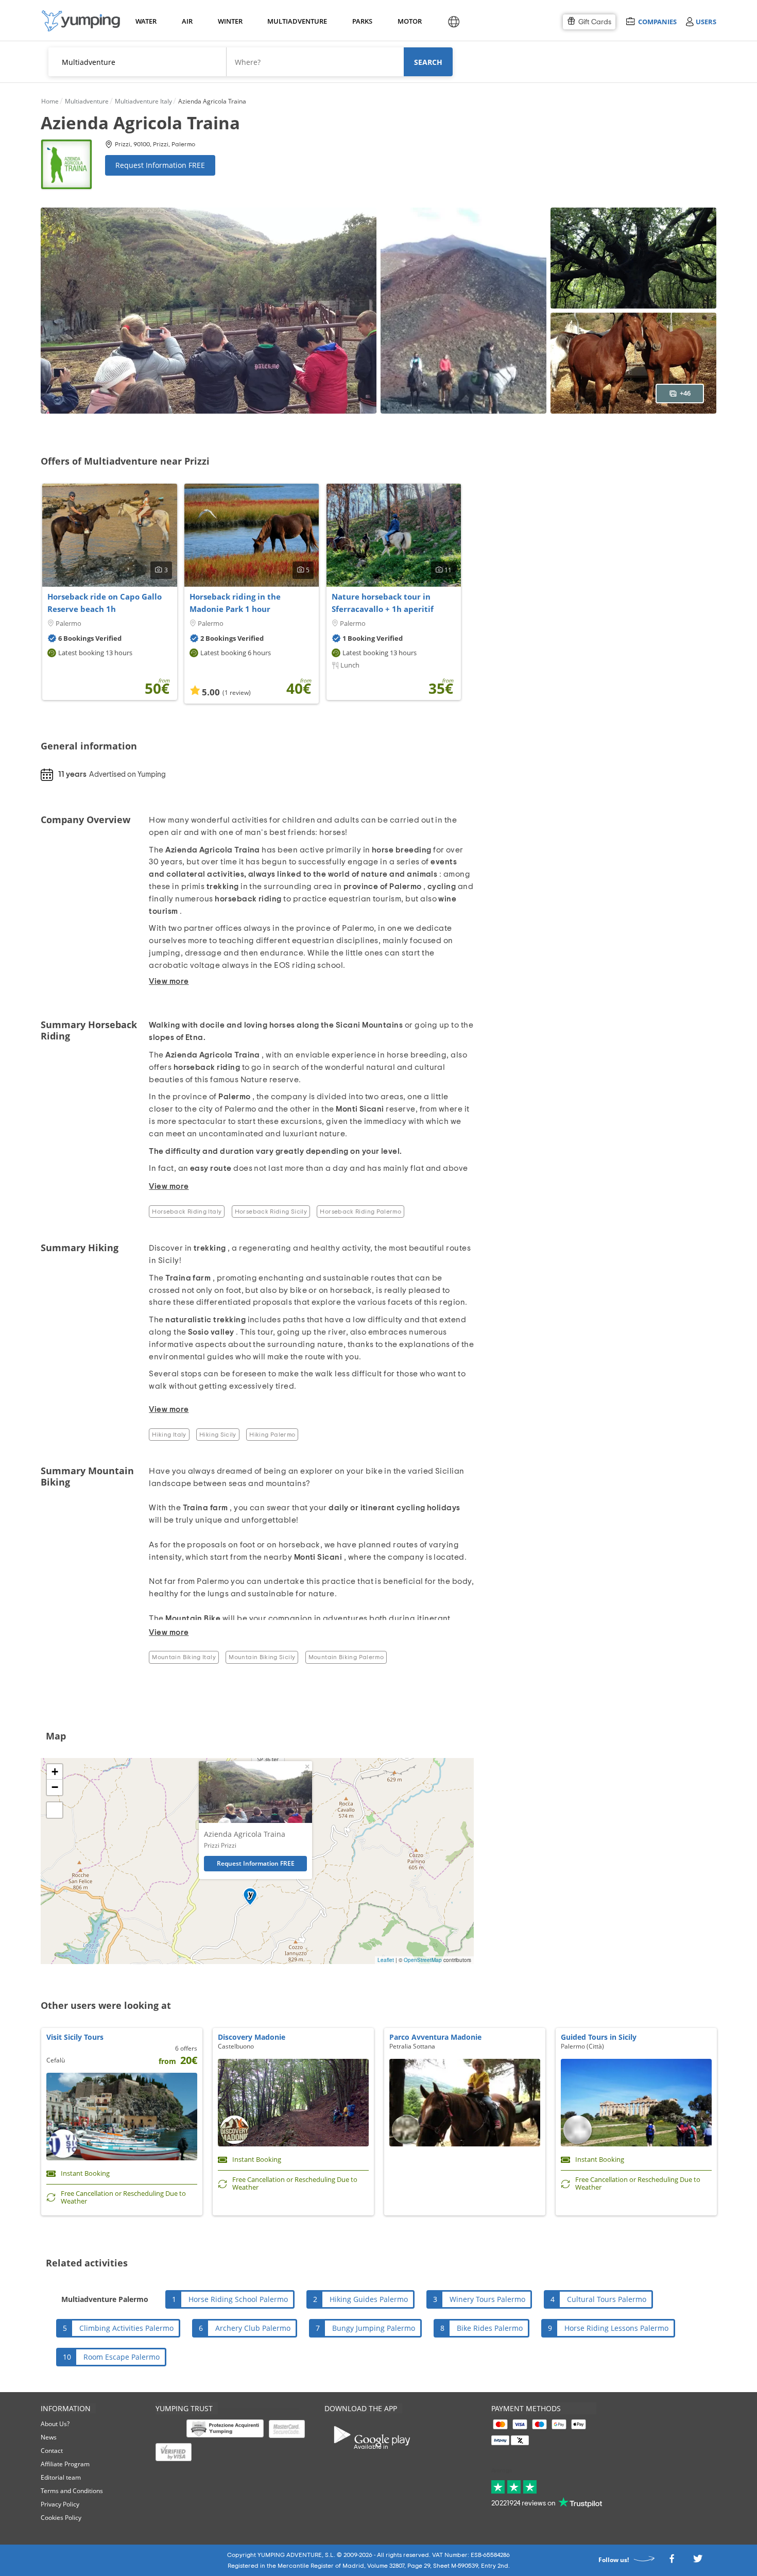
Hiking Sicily (218, 1435)
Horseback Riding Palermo (360, 1212)
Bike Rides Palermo (490, 2328)
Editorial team (61, 2477)
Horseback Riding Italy (187, 1212)
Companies (657, 21)
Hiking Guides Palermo (369, 2299)
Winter (230, 21)
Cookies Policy (61, 2518)
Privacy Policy (60, 2504)
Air (187, 21)
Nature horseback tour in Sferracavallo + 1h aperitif (383, 603)
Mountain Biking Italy (184, 1657)
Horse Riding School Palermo (238, 2299)
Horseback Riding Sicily (271, 1212)
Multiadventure (295, 21)
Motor (409, 21)
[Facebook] (672, 2562)
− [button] (55, 1787)
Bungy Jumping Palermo (374, 2328)
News (49, 2437)
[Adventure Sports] (81, 21)
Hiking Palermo (272, 1435)
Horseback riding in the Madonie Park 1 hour (235, 603)
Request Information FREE (160, 165)
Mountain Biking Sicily (262, 1657)
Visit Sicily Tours (75, 2037)
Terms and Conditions (72, 2491)
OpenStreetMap (423, 1960)
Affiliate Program (65, 2464)
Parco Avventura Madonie (435, 2037)
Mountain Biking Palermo (346, 1657)
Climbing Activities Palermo (126, 2328)
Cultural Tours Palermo (607, 2299)
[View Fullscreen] (55, 1810)
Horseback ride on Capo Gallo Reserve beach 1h (105, 603)
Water (146, 21)
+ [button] (55, 1772)
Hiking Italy (169, 1435)
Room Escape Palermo (122, 2357)
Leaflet (386, 1960)
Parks (362, 21)
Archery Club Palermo (253, 2328)
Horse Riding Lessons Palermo (616, 2328)
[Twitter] (698, 2562)
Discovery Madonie (252, 2037)
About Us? (55, 2424)
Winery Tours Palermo (487, 2299)
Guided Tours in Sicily (599, 2037)
